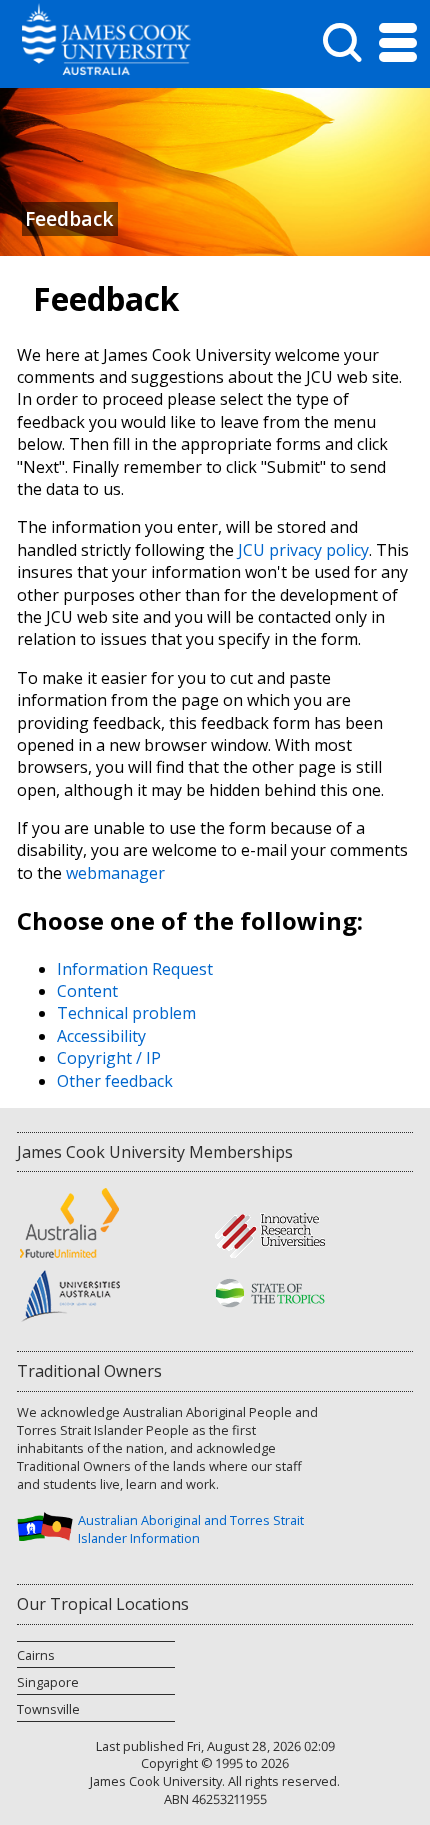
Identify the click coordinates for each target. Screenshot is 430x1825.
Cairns (36, 1655)
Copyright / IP (109, 1058)
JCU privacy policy (303, 550)
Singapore (48, 1682)
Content (87, 991)
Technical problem (126, 1013)
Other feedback (115, 1081)
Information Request (135, 969)
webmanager (115, 873)
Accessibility (101, 1036)
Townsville (48, 1709)
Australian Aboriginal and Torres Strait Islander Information (191, 1529)
